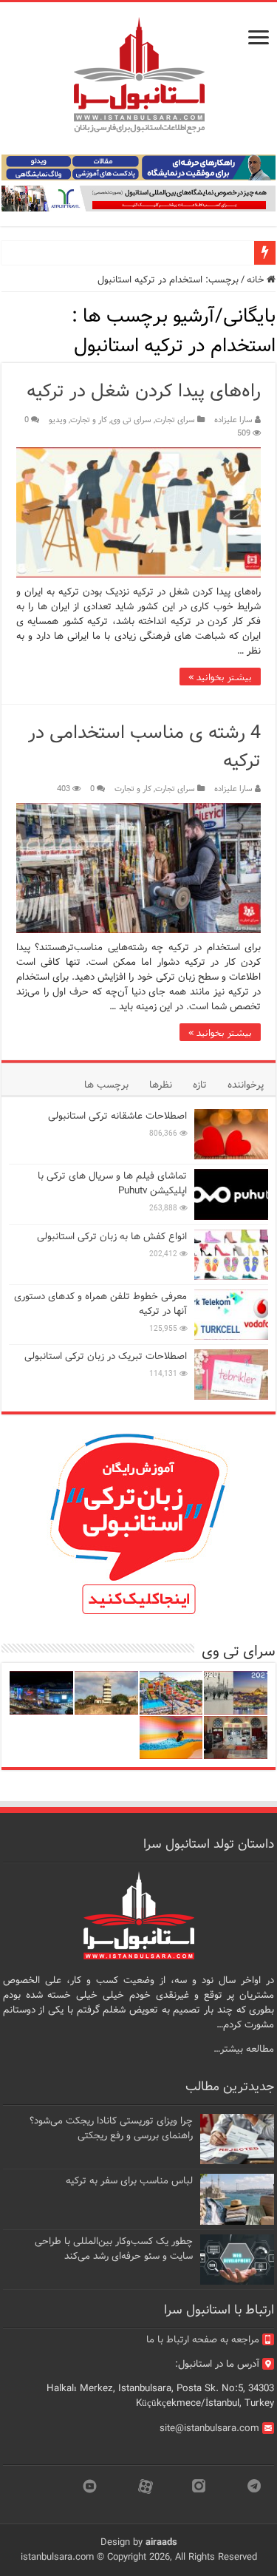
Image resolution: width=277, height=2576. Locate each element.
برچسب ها (106, 1085)
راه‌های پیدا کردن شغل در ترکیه (144, 392)
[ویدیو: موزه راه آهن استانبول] (236, 1738)
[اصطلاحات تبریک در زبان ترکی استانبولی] (231, 1375)
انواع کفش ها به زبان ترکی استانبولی (112, 1237)
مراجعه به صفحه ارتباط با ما (203, 2340)
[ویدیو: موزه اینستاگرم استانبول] (171, 1738)
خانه (257, 280)
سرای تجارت (175, 420)
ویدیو (58, 420)
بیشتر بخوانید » (220, 677)
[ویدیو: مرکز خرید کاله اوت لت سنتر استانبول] (41, 1693)
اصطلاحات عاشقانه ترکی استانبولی (117, 1116)
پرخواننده (246, 1085)
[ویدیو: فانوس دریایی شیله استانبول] (106, 1693)
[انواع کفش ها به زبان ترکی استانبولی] (231, 1255)
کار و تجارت (89, 420)
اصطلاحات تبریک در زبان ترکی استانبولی (106, 1356)
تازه (200, 1085)
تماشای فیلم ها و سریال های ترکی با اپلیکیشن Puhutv (112, 1183)
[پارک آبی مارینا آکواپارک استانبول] (171, 1693)
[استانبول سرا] (139, 76)
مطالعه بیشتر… (244, 2049)
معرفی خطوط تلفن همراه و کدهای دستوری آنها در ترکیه (100, 1304)
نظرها (161, 1085)
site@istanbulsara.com (209, 2428)
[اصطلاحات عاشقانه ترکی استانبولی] (231, 1134)
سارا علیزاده (233, 420)
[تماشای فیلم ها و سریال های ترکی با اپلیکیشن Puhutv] (231, 1194)
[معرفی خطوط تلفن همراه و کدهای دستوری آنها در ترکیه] (231, 1315)
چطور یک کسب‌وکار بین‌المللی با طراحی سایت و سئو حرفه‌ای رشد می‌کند (114, 2249)
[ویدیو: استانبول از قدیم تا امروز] (236, 1693)
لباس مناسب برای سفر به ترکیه (129, 2181)
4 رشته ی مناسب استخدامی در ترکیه (144, 747)
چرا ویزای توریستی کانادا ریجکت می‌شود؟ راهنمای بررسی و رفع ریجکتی (111, 2128)
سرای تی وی (131, 420)
